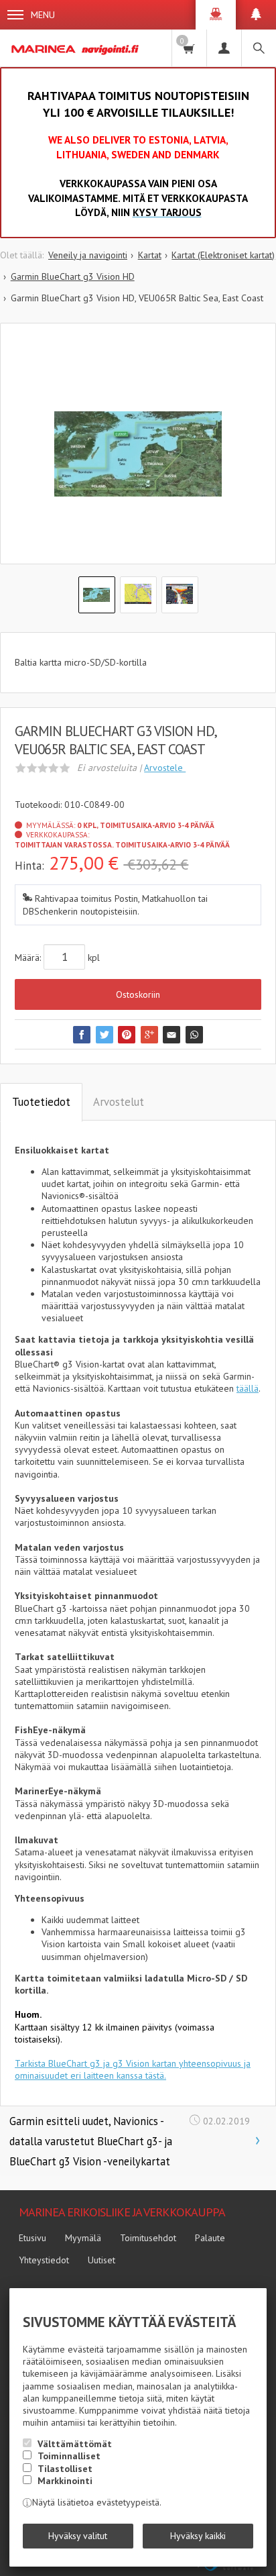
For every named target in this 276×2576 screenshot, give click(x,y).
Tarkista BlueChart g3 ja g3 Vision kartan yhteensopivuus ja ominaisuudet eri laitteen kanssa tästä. (133, 2069)
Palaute (210, 2238)
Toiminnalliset (69, 2456)
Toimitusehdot (148, 2238)
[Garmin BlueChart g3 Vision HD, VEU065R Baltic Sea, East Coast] (138, 454)
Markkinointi (65, 2481)
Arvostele (165, 768)
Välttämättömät (75, 2444)
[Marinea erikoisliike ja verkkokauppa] (76, 48)
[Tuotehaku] (259, 48)
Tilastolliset (65, 2469)
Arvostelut (119, 1102)
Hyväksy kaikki (198, 2536)
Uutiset (101, 2260)
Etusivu (32, 2238)
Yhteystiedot (44, 2260)
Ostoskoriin (138, 994)
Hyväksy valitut (78, 2536)
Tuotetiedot (41, 1102)
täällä (248, 1388)
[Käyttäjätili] (224, 48)
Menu (43, 15)
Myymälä (83, 2238)
